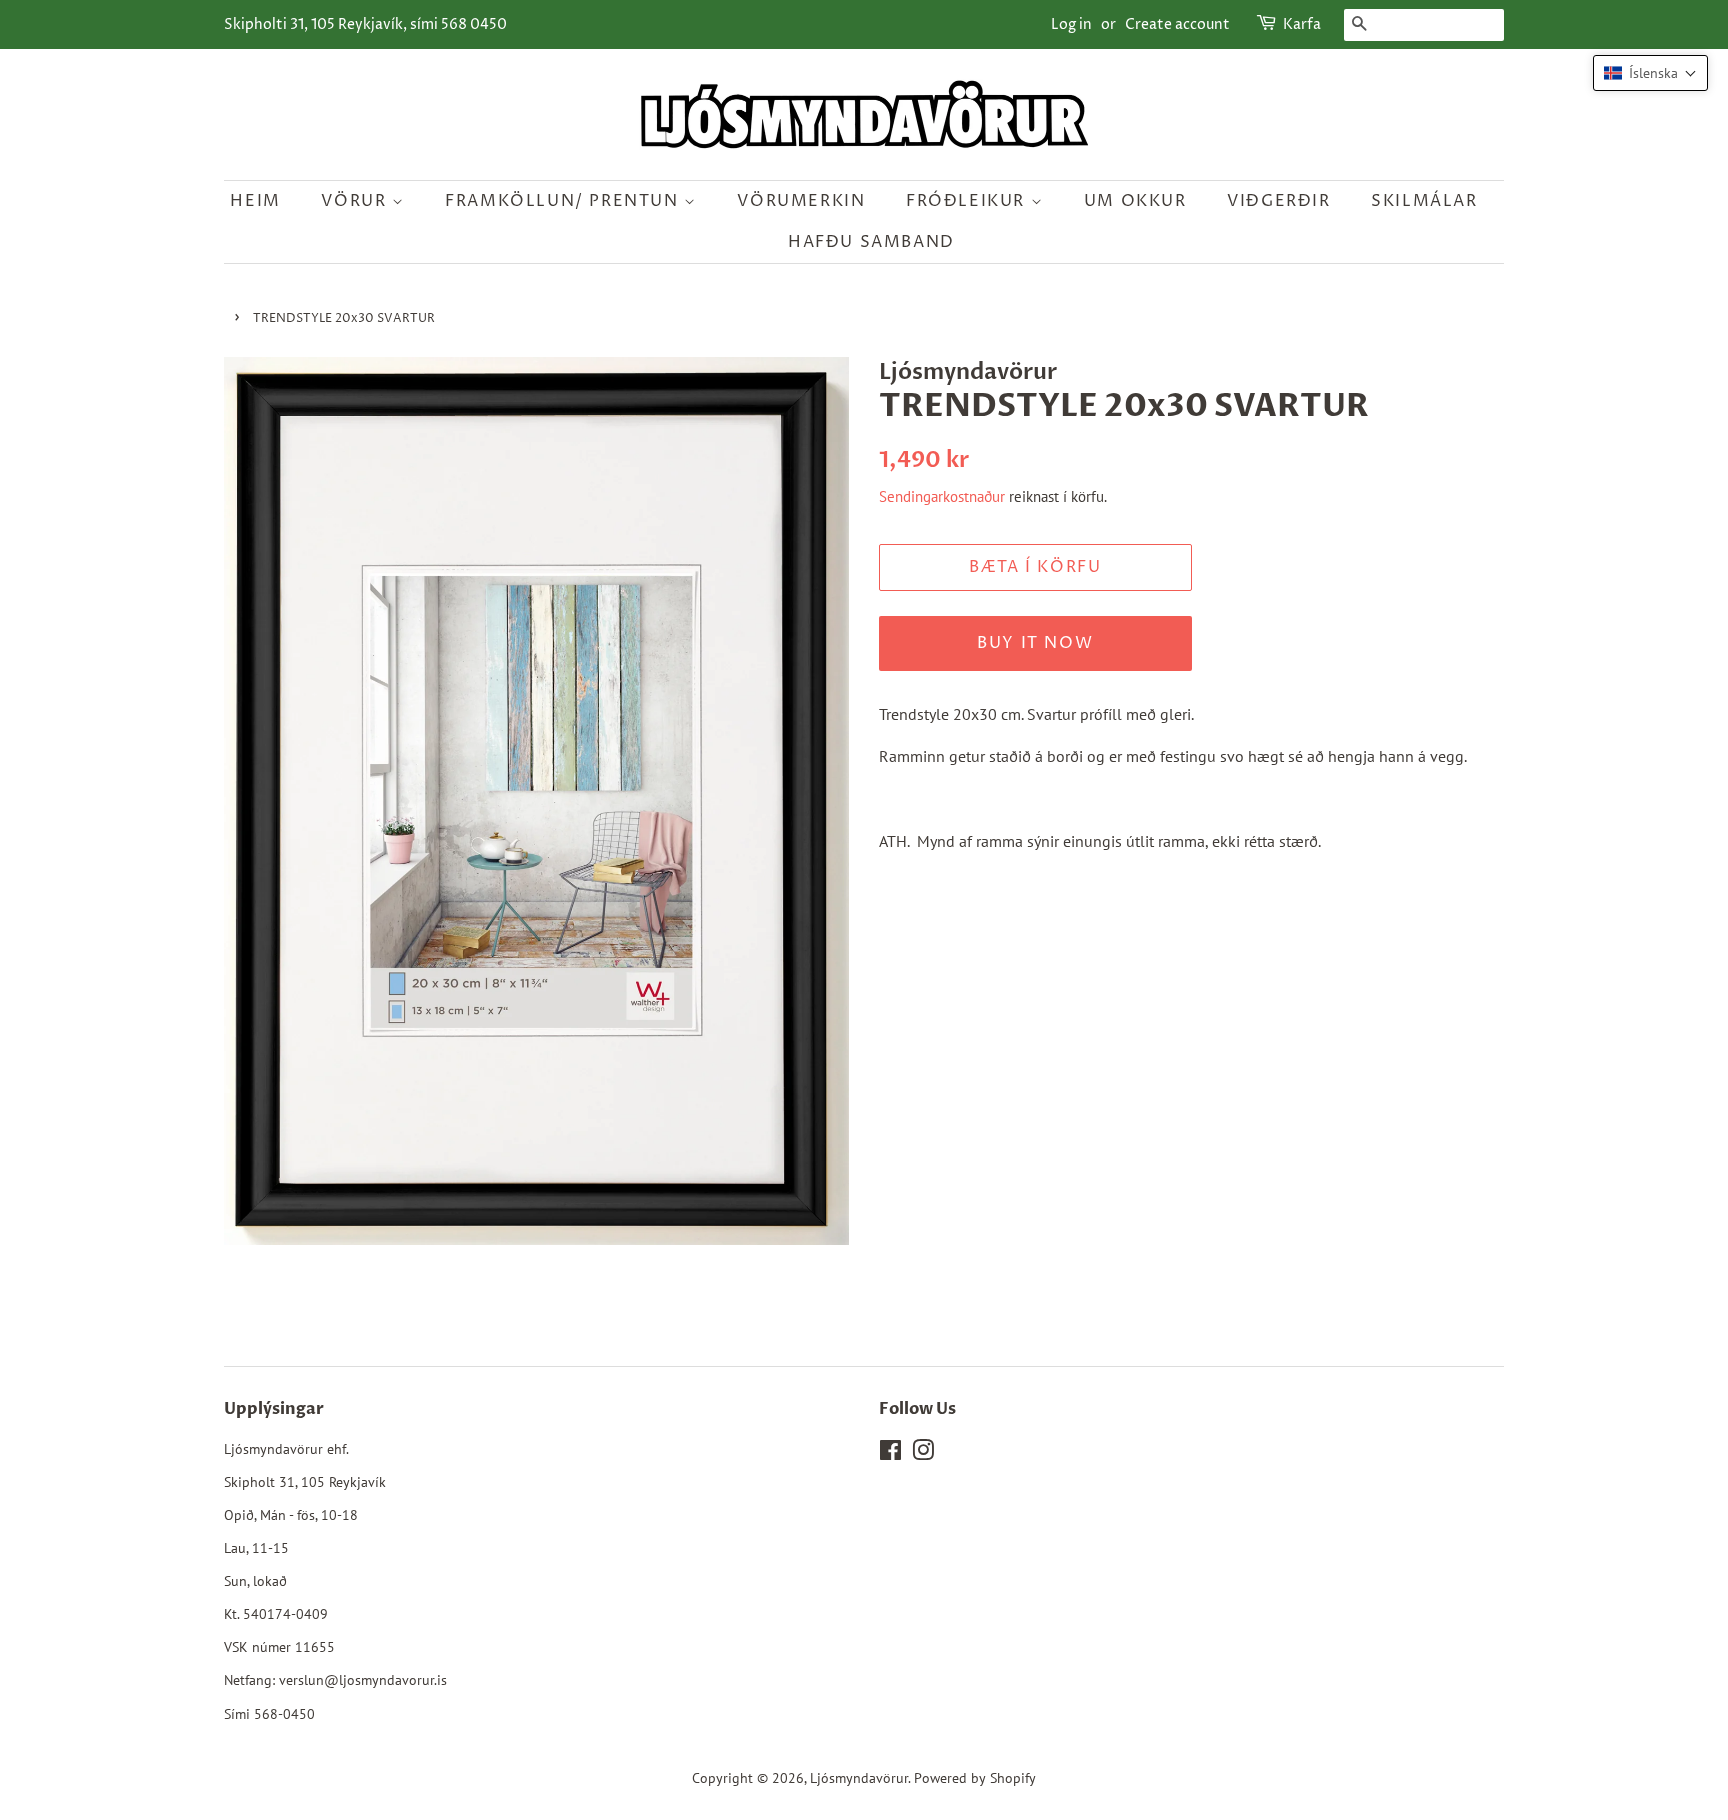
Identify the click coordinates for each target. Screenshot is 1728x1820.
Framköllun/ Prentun (564, 201)
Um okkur (1135, 201)
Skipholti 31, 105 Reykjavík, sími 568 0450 (365, 24)
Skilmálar (1424, 201)
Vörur (356, 201)
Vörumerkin (801, 201)
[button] (1650, 73)
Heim (255, 201)
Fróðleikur (968, 201)
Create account (1177, 24)
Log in (1071, 24)
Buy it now (1035, 643)
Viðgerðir (1278, 201)
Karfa (1302, 24)
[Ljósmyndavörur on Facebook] (890, 1454)
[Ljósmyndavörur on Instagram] (923, 1454)
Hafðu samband (871, 242)
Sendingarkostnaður (942, 496)
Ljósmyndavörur (859, 1778)
